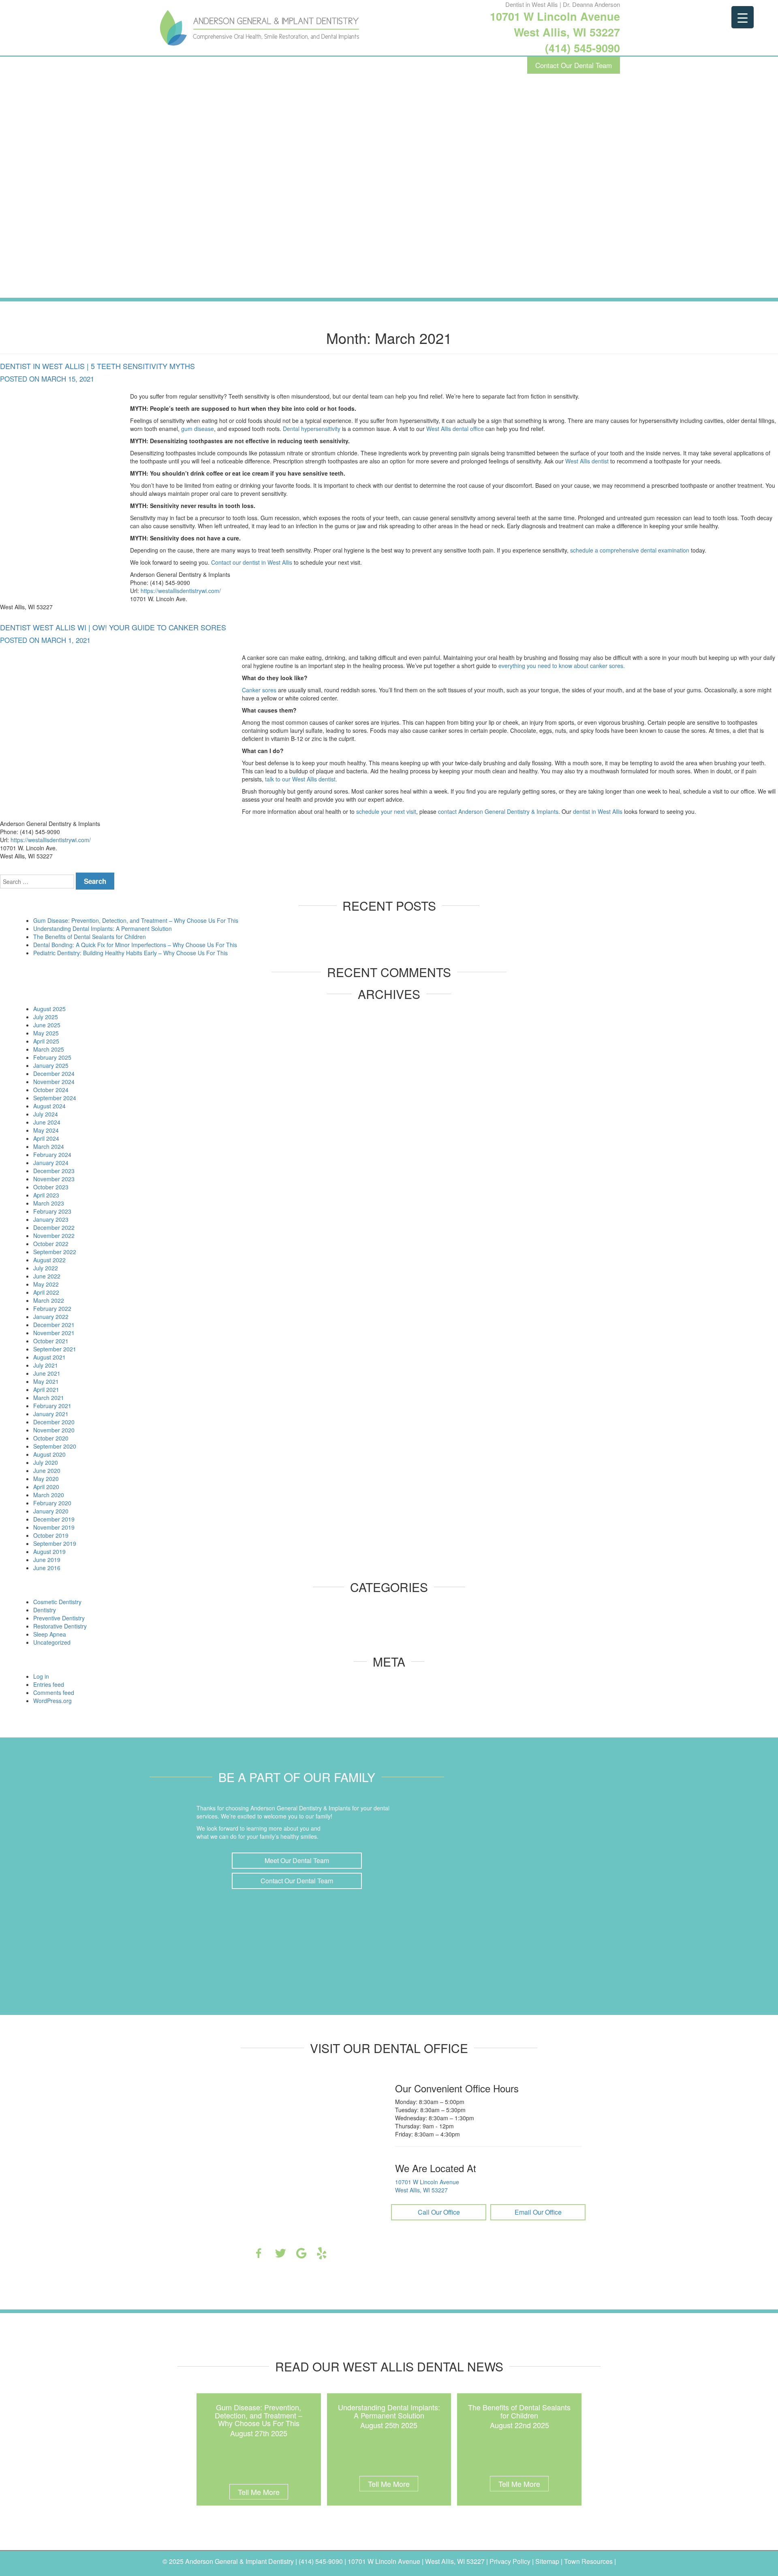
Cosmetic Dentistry (57, 1602)
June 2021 (47, 1373)
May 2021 (46, 1381)
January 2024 (51, 1163)
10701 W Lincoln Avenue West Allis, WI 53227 (555, 24)
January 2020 (51, 1511)
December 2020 (54, 1422)
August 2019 (49, 1552)
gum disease (198, 429)
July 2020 (46, 1462)
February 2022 (52, 1308)
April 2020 (46, 1487)
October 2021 (51, 1341)
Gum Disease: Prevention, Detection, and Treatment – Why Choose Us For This (136, 920)
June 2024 (47, 1122)
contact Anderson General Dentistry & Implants (498, 811)
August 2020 (49, 1454)
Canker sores (259, 690)
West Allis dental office (455, 429)
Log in (41, 1676)
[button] (297, 1861)
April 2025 (46, 1041)
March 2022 (49, 1300)
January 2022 (51, 1317)
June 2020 (47, 1470)
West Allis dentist (587, 461)
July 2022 (46, 1268)
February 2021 (52, 1406)
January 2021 (51, 1414)
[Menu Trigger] (743, 17)
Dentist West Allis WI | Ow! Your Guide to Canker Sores (113, 627)
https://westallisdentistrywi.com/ (181, 591)
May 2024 (46, 1130)
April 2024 (46, 1138)
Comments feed (54, 1692)
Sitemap (547, 2561)
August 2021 (49, 1357)
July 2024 (46, 1114)
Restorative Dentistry (60, 1626)
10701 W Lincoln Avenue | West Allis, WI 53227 (416, 2561)
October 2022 (51, 1244)
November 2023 (54, 1179)
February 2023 (52, 1211)
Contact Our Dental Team (574, 65)
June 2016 (47, 1568)
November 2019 (54, 1527)
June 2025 (47, 1025)
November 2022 (54, 1236)
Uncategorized (52, 1642)
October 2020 (51, 1438)
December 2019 (54, 1519)
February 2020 (52, 1503)
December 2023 (54, 1171)
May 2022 (46, 1284)
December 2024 (54, 1074)
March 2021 (49, 1398)
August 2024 (49, 1106)
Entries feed (49, 1684)
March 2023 (49, 1203)
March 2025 (49, 1049)
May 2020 (46, 1479)
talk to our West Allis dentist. (301, 779)
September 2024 (55, 1098)
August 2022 (49, 1260)
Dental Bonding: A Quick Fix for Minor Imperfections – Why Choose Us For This (135, 945)
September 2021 (55, 1349)
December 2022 (54, 1227)
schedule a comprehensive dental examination (630, 550)
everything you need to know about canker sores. (562, 666)
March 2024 (49, 1146)
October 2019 (51, 1535)
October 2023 (51, 1187)
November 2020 (54, 1430)
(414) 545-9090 (582, 48)
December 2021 (54, 1325)
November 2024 (54, 1082)
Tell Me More (259, 2492)
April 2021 (46, 1389)
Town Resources (588, 2561)
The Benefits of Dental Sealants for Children (90, 937)
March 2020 (49, 1495)
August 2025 (49, 1009)
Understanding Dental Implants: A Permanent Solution (103, 928)
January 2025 (51, 1065)
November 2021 (54, 1333)
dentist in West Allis (598, 811)
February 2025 (52, 1057)
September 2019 (55, 1543)
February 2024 (52, 1155)
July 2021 (46, 1365)
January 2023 (51, 1219)
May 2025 (46, 1033)
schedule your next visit (386, 811)
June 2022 (47, 1276)
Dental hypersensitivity (312, 429)
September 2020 (55, 1446)
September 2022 (55, 1252)
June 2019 (47, 1560)
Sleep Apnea (50, 1634)
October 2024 (51, 1090)
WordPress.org (52, 1701)
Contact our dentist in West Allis (252, 562)
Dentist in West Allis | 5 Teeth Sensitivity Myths (97, 366)
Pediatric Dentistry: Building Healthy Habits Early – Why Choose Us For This (130, 953)
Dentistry (45, 1610)
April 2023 (46, 1195)
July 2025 (46, 1017)
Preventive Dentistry (59, 1618)
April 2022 (46, 1292)
